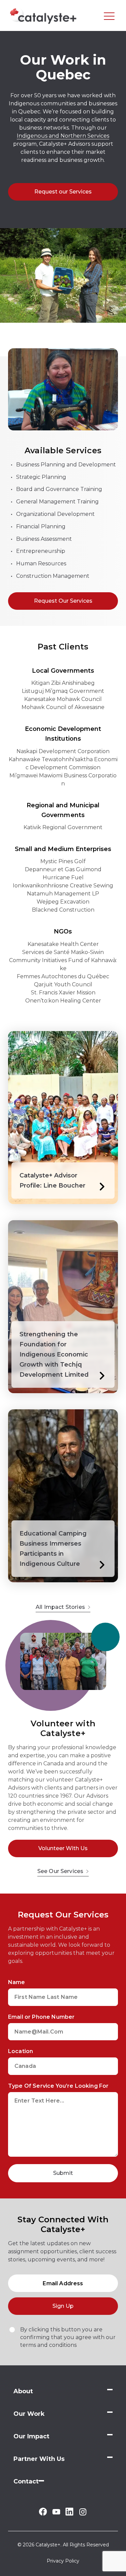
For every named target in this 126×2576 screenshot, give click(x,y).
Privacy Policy (63, 2561)
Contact (26, 2481)
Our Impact (31, 2436)
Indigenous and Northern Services (63, 136)
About (23, 2391)
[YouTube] (56, 2513)
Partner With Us (39, 2459)
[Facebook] (43, 2514)
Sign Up (63, 2306)
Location (20, 2051)
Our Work (29, 2414)
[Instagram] (83, 2514)
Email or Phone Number (41, 2017)
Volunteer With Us (63, 1848)
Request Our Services (63, 601)
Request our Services (63, 192)
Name (17, 1982)
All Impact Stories (60, 1607)
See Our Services (60, 1871)
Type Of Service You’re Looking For (58, 2086)
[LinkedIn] (69, 2514)
